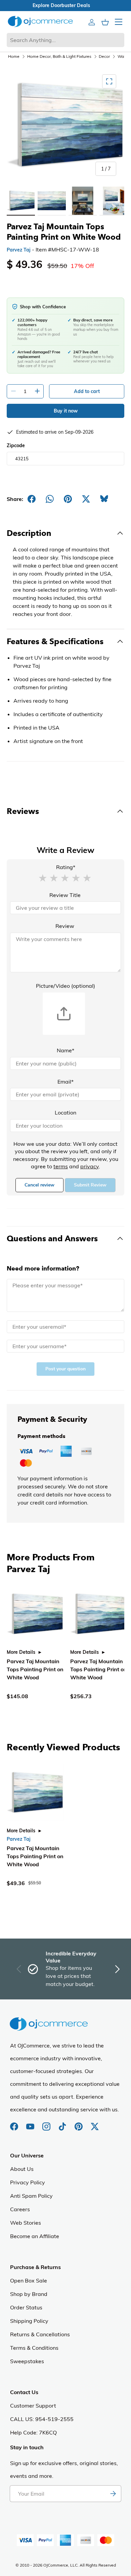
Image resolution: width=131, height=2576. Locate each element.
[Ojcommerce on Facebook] (15, 2123)
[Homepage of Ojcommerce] (40, 21)
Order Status (26, 2307)
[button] (43, 877)
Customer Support (33, 2406)
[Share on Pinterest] (68, 499)
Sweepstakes (27, 2361)
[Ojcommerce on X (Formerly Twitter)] (95, 2123)
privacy (90, 1166)
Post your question (65, 1369)
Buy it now (66, 411)
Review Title (65, 895)
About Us (22, 2169)
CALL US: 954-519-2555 (42, 2419)
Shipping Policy (29, 2321)
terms (61, 1166)
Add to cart (87, 391)
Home (14, 56)
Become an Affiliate (35, 2236)
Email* (65, 1082)
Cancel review (39, 1185)
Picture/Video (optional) (65, 986)
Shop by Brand (29, 2294)
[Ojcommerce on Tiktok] (63, 2123)
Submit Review (90, 1185)
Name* (65, 1050)
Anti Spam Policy (31, 2196)
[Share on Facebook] (32, 499)
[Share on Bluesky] (104, 499)
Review (65, 926)
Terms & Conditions (34, 2348)
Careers (20, 2209)
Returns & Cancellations (40, 2334)
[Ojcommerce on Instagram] (47, 2123)
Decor (104, 56)
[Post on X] (86, 499)
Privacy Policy (28, 2182)
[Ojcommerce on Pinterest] (79, 2123)
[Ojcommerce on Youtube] (31, 2123)
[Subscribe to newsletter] (113, 2494)
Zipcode (16, 445)
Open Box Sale (29, 2280)
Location (65, 1113)
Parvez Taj (19, 250)
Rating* (66, 867)
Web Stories (26, 2223)
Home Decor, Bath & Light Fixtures (59, 56)
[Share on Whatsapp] (50, 499)
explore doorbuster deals (66, 5)
